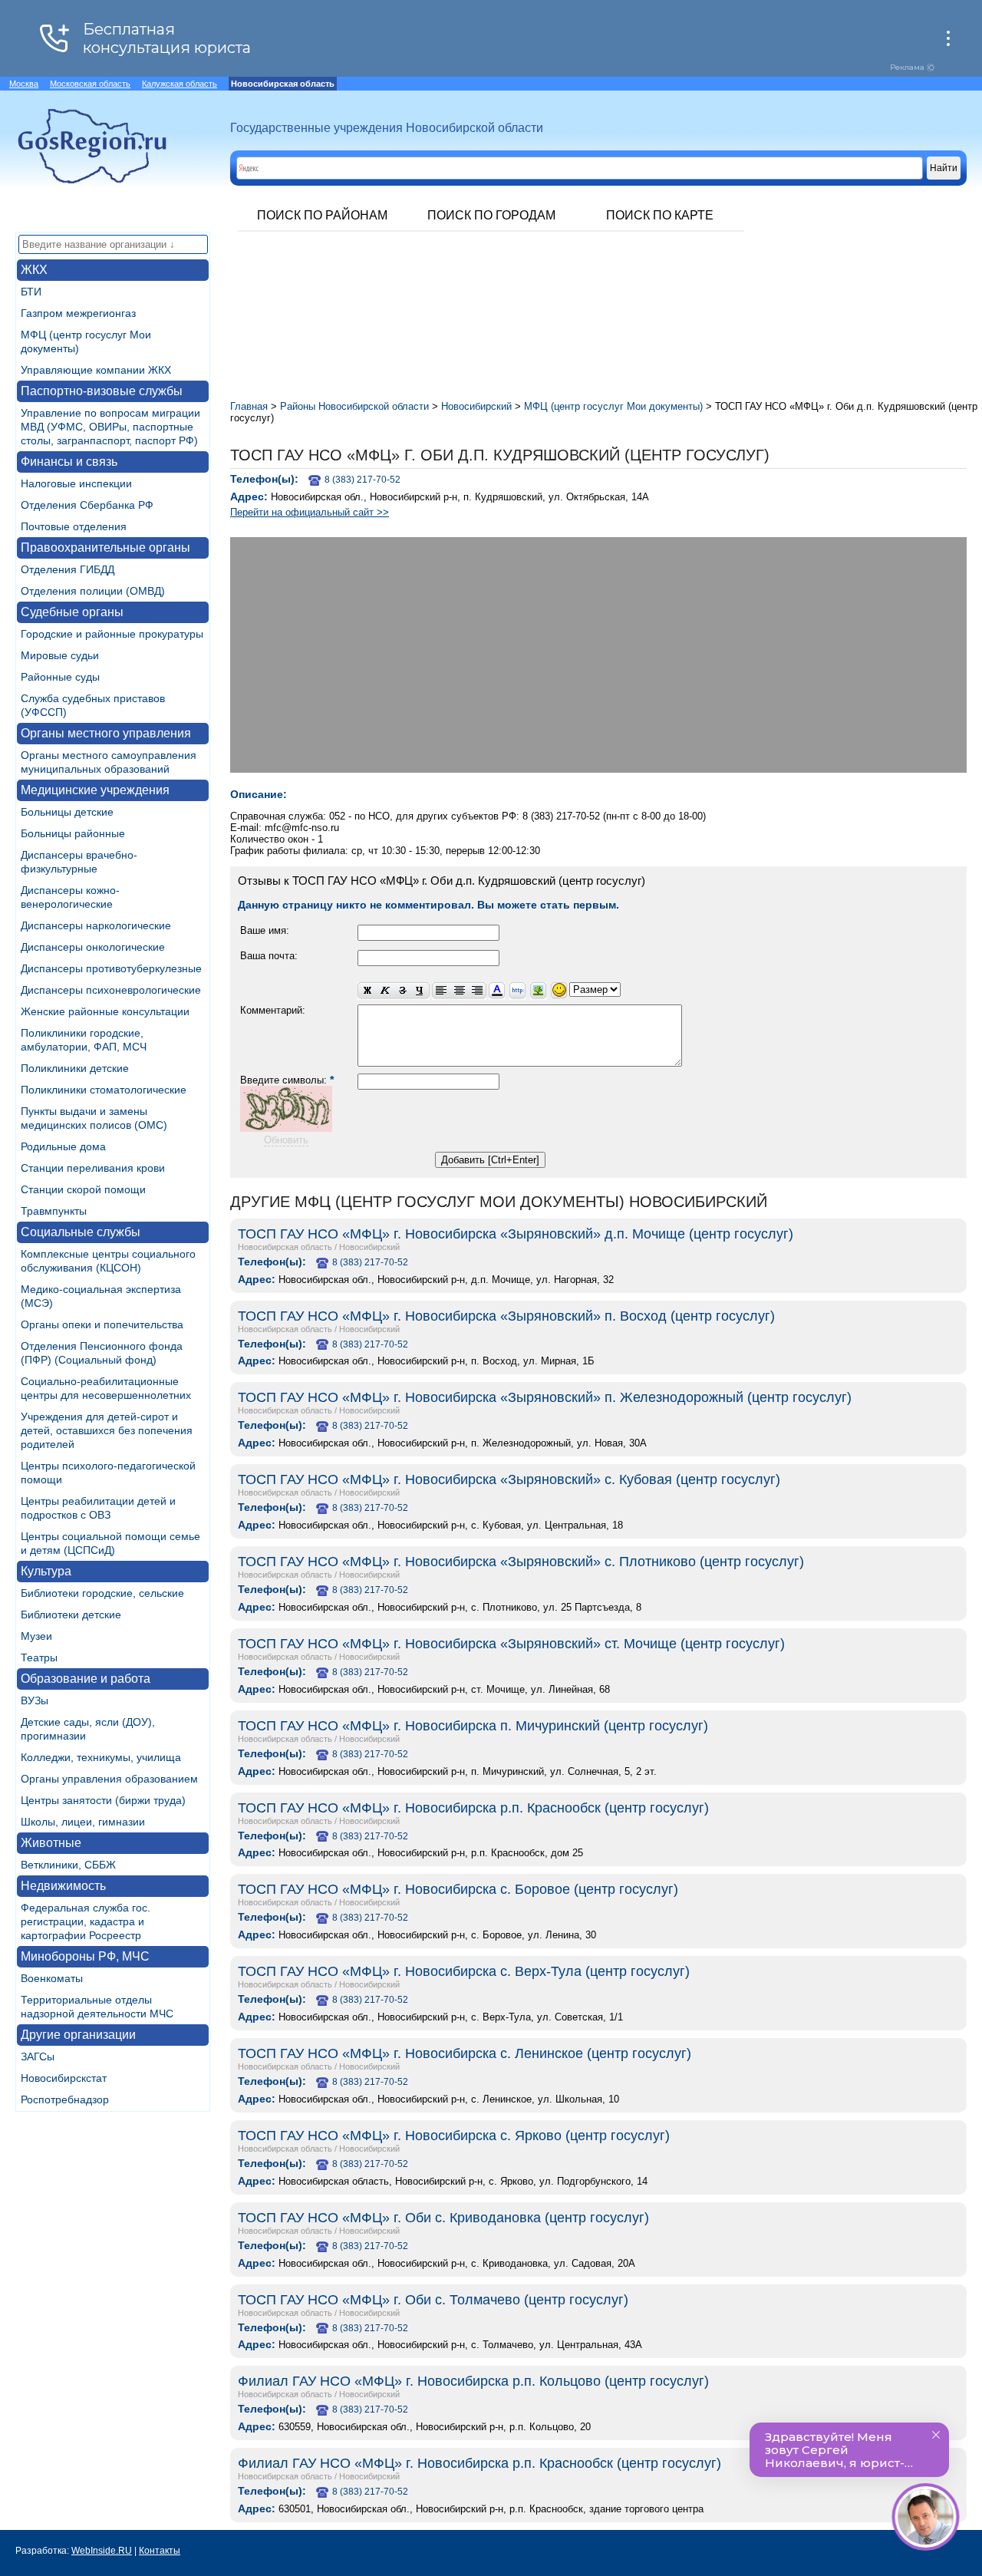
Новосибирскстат (64, 2078)
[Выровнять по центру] (459, 991)
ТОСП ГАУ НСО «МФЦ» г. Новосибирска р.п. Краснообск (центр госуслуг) (473, 1808)
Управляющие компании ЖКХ (96, 370)
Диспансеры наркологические (96, 925)
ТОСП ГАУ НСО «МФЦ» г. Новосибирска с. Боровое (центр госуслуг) (458, 1889)
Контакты (160, 2551)
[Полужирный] (367, 991)
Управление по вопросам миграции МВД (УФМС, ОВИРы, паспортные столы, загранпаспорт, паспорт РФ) (110, 427)
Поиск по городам (491, 215)
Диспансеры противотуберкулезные (111, 968)
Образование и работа (86, 1679)
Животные (51, 1843)
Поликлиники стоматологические (104, 1090)
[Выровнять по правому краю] (477, 991)
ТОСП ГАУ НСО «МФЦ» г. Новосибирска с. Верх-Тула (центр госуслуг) (464, 1971)
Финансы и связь (69, 462)
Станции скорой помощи (83, 1189)
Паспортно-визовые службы (102, 391)
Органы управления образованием (109, 1779)
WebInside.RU (102, 2551)
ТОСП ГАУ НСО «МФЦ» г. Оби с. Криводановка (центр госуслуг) (443, 2218)
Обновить (286, 1140)
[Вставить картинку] (538, 991)
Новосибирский (369, 1247)
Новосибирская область (285, 1247)
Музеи (36, 1636)
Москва (24, 84)
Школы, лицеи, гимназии (83, 1822)
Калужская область (180, 84)
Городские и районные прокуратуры (112, 634)
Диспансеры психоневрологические (111, 990)
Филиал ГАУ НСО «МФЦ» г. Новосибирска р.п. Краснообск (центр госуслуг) (479, 2463)
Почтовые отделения (74, 526)
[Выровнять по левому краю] (441, 991)
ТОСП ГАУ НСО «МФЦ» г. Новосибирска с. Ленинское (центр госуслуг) (465, 2053)
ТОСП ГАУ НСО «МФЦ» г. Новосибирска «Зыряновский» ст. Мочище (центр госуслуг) (511, 1644)
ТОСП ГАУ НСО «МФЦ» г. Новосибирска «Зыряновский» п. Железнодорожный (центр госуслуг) (545, 1397)
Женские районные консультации (105, 1011)
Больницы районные (73, 833)
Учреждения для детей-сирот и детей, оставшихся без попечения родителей (107, 1430)
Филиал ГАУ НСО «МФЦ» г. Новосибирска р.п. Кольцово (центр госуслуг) (473, 2381)
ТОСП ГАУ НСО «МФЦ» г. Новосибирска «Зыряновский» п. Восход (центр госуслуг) (506, 1316)
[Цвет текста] (497, 991)
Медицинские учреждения (95, 790)
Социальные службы (81, 1232)
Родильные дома (63, 1146)
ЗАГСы (38, 2057)
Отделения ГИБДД (68, 569)
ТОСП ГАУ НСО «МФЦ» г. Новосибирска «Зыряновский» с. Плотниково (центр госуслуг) (521, 1562)
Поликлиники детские (75, 1068)
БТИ (31, 292)
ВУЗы (35, 1700)
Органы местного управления (106, 733)
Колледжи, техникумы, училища (101, 1757)
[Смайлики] (559, 991)
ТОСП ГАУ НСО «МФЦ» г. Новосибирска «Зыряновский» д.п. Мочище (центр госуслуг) (516, 1234)
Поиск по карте (660, 215)
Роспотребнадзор (65, 2099)
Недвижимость (63, 1886)
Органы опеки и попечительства (102, 1324)
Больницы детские (67, 812)
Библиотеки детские (71, 1615)
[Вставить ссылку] (517, 991)
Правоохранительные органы (105, 548)
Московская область (90, 84)
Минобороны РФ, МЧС (85, 1956)
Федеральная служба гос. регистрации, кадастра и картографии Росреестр (86, 1921)
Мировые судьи (60, 655)
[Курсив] (385, 991)
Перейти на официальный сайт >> (310, 512)
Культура (46, 1571)
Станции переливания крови (93, 1168)
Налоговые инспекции (76, 483)
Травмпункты (54, 1211)
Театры (39, 1657)
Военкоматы (52, 1978)
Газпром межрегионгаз (78, 313)
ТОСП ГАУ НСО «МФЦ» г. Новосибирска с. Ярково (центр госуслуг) (454, 2136)
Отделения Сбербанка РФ (87, 505)
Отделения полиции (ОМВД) (93, 591)
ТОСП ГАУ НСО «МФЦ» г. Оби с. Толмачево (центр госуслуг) (433, 2300)
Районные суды (60, 677)
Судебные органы (72, 612)
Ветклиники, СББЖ (68, 1865)
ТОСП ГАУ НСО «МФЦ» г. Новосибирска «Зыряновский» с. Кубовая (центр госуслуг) (509, 1479)
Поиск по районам (322, 215)
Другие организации (78, 2035)
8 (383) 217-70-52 (362, 480)
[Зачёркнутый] (402, 991)
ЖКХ (34, 270)
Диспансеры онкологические (93, 947)
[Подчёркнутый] (420, 991)
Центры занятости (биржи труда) (103, 1800)
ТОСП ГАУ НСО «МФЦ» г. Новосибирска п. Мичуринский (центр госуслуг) (473, 1726)
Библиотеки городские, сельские (102, 1593)
